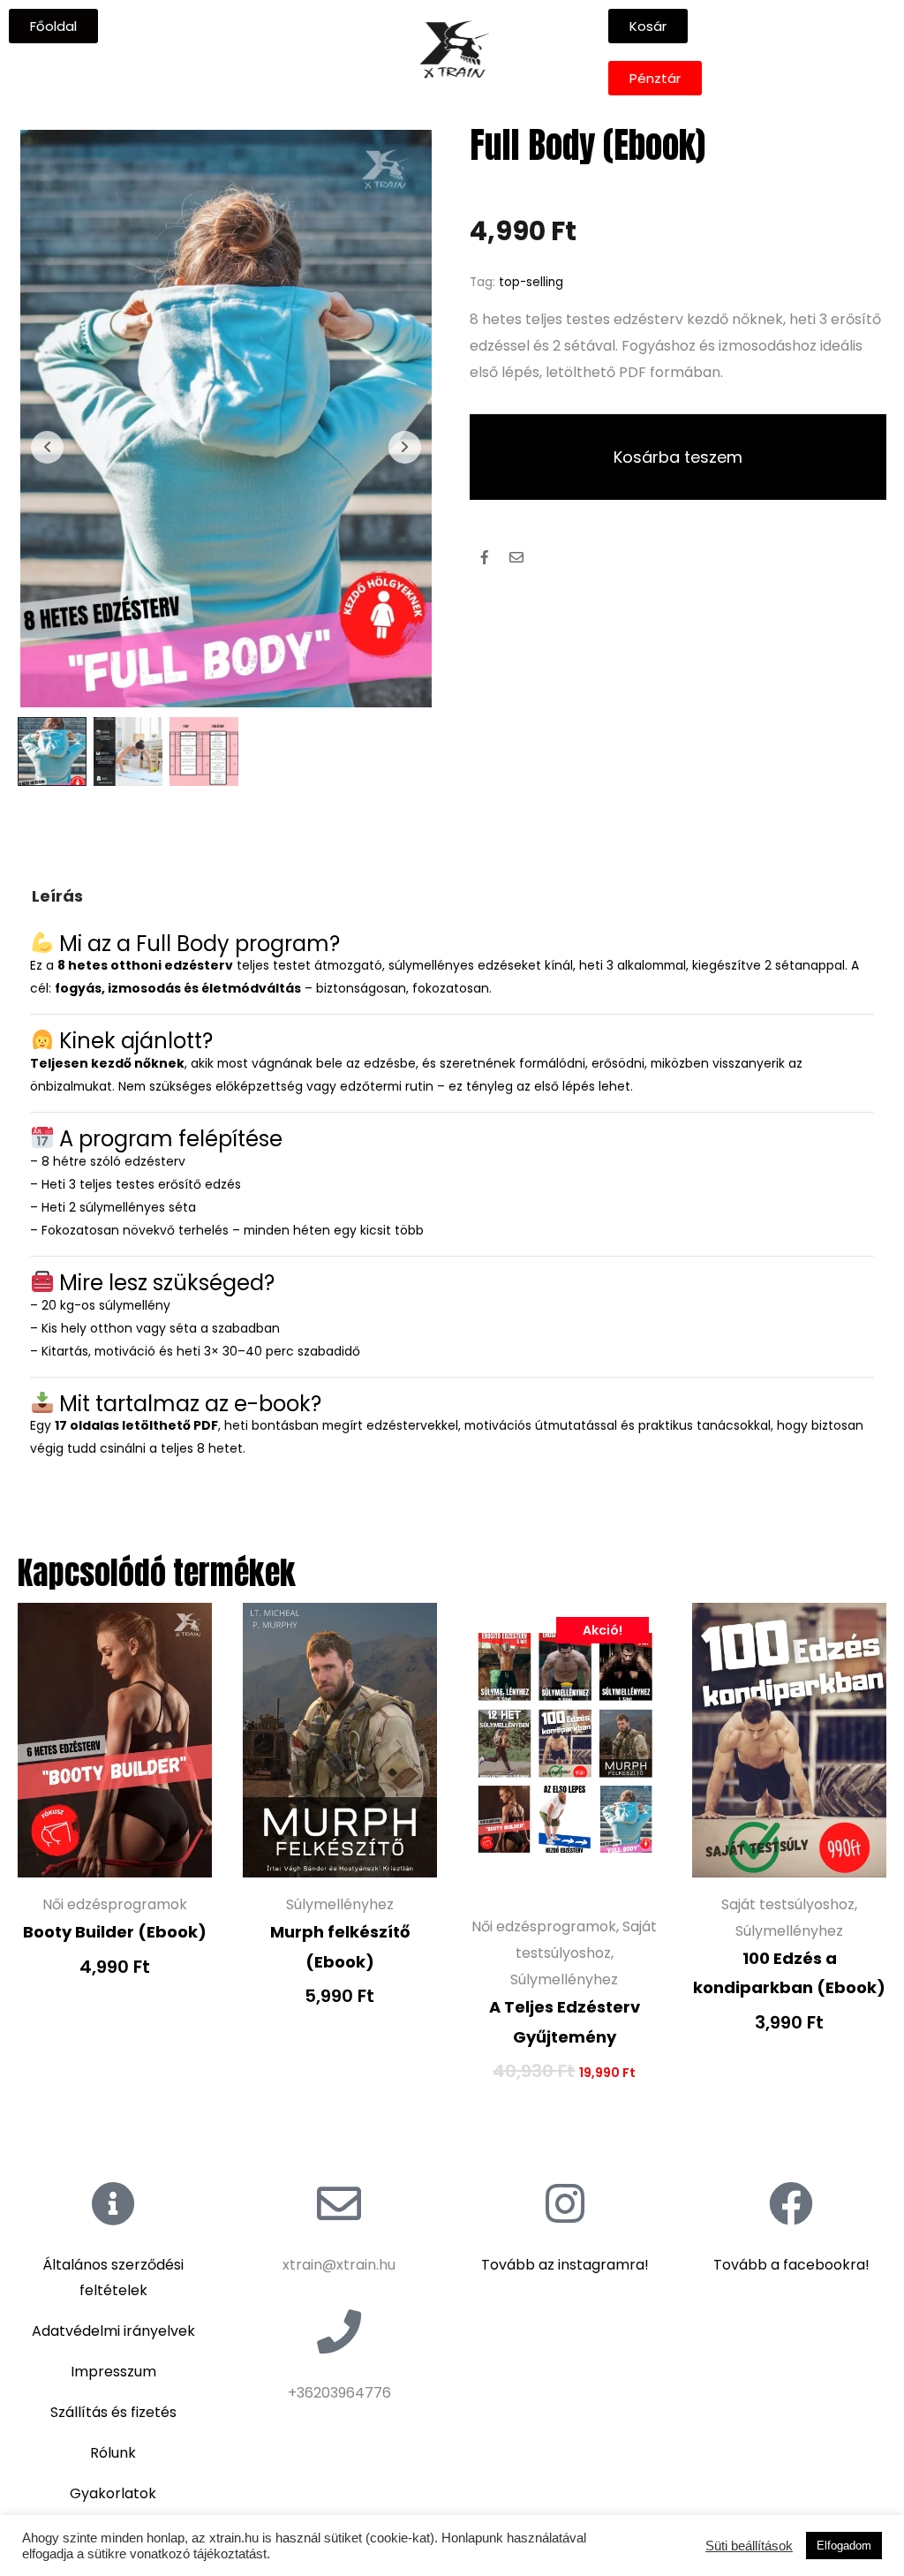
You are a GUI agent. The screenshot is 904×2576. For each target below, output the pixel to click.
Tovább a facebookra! (791, 2265)
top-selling (531, 282)
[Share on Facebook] (485, 557)
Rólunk (113, 2453)
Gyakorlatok (113, 2493)
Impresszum (113, 2372)
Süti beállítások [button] (749, 2546)
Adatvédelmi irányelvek (113, 2331)
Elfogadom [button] (844, 2546)
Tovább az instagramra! (565, 2265)
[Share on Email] (516, 557)
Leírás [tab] (57, 896)
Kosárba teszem (678, 457)
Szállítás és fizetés (113, 2412)
